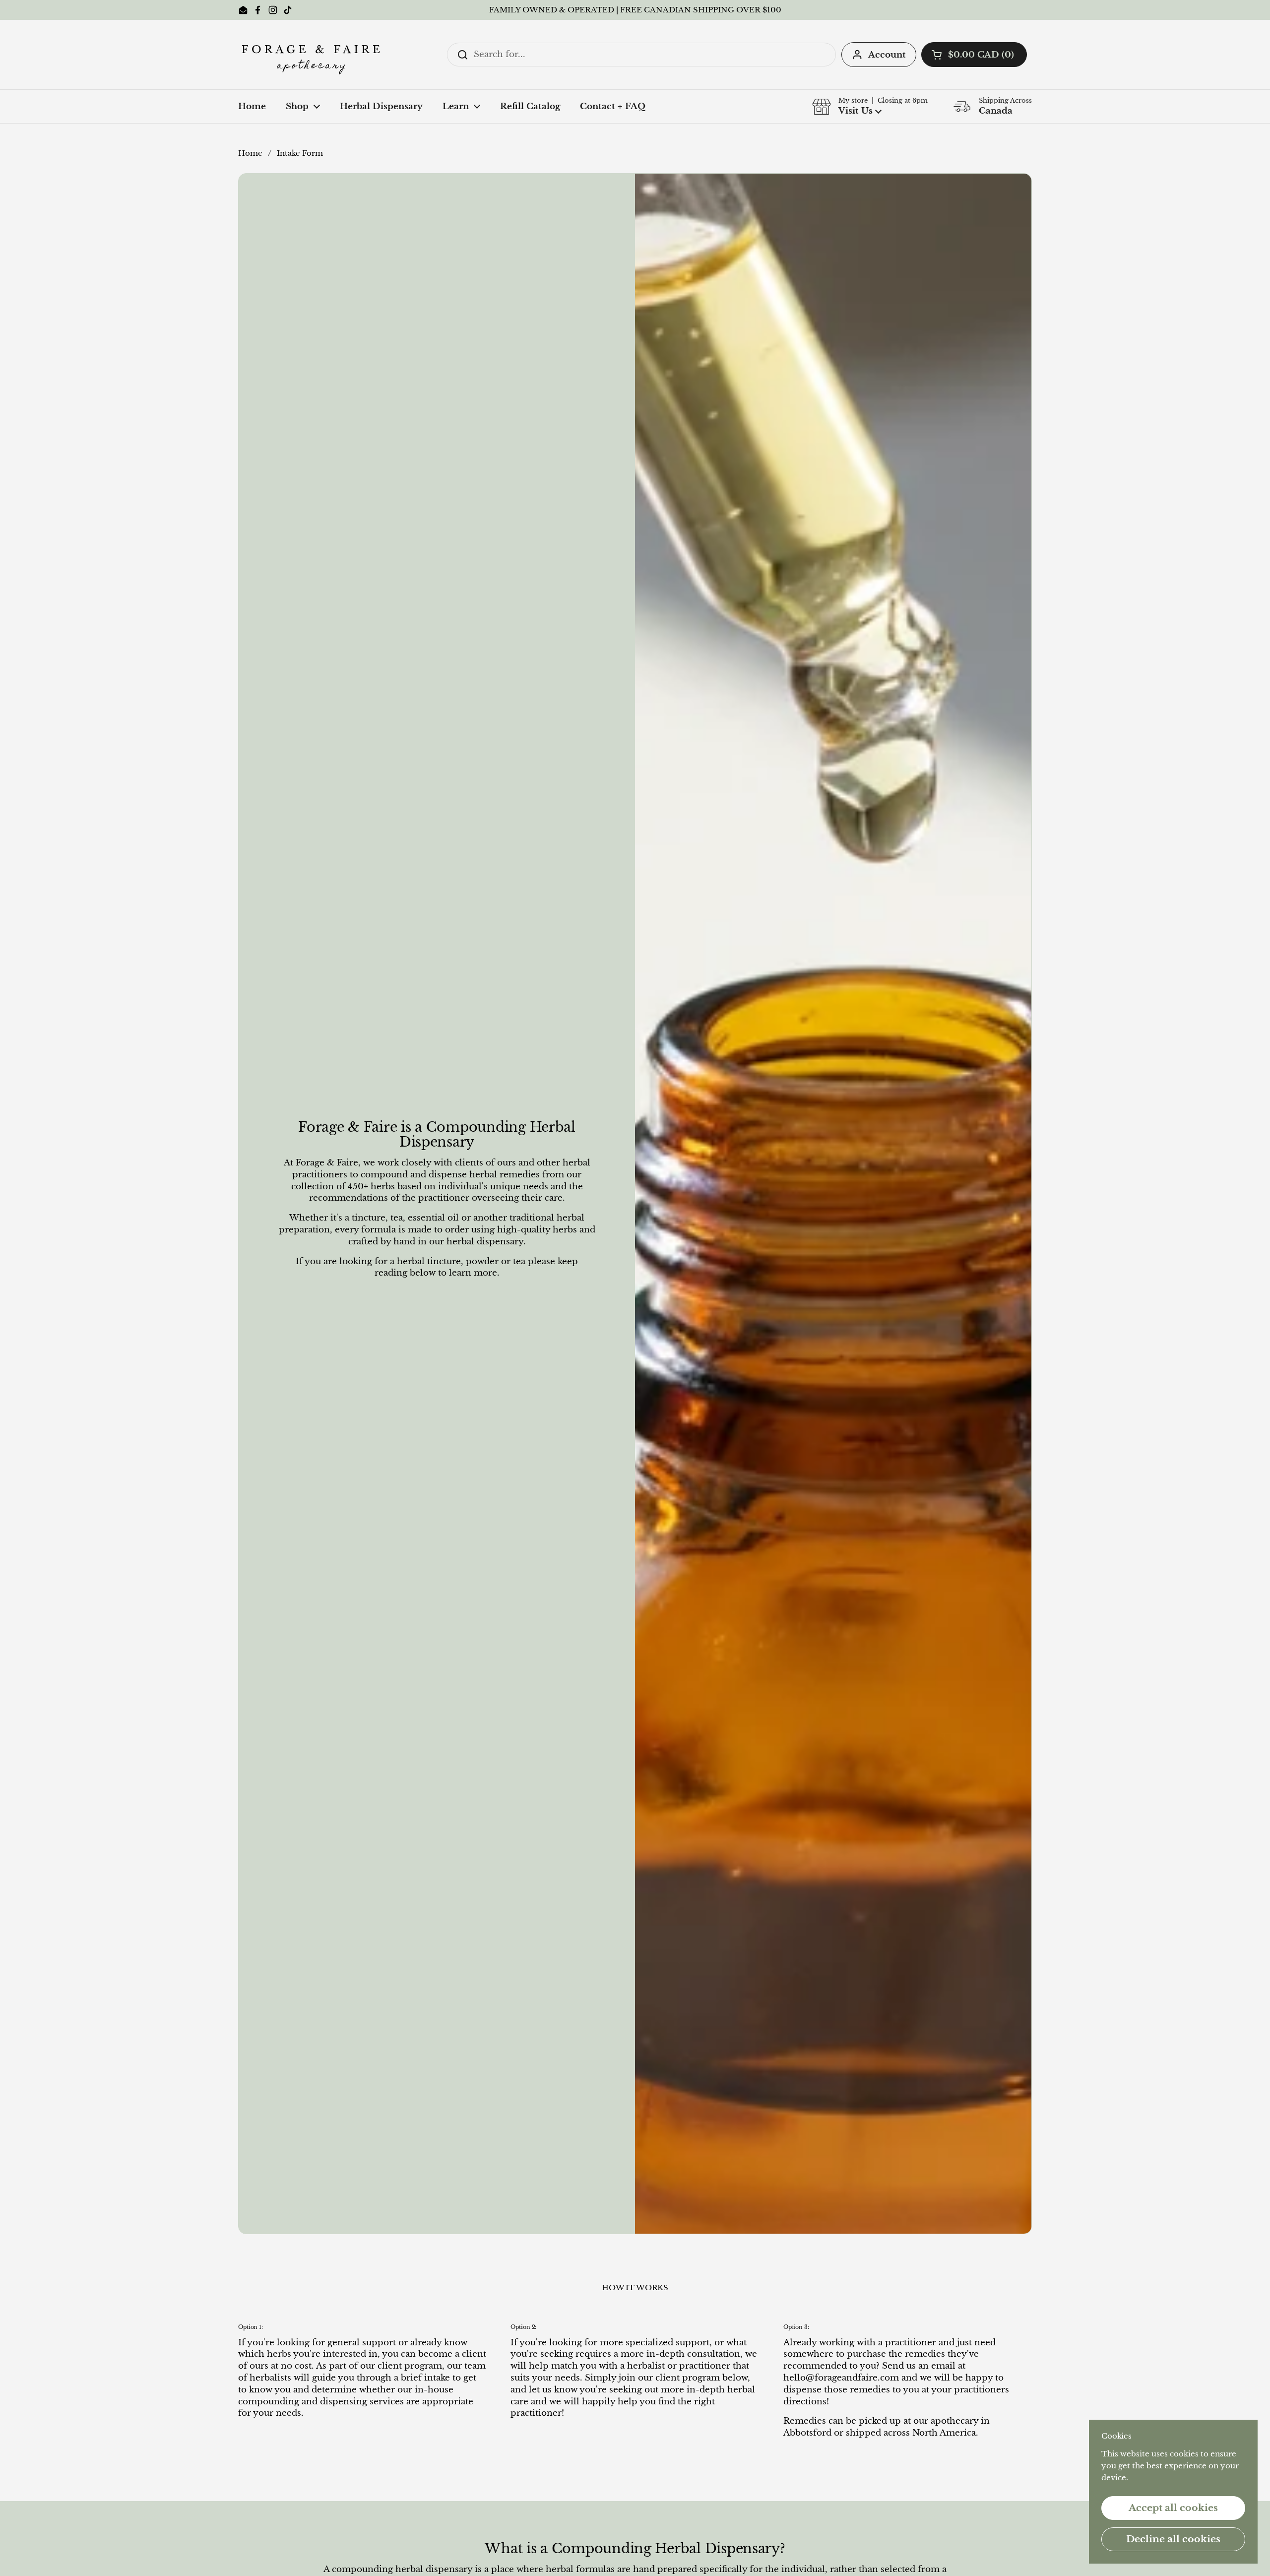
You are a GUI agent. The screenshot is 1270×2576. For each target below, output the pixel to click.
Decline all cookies (1173, 2539)
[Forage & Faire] (313, 55)
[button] (974, 55)
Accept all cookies (1173, 2508)
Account (887, 55)
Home (250, 153)
